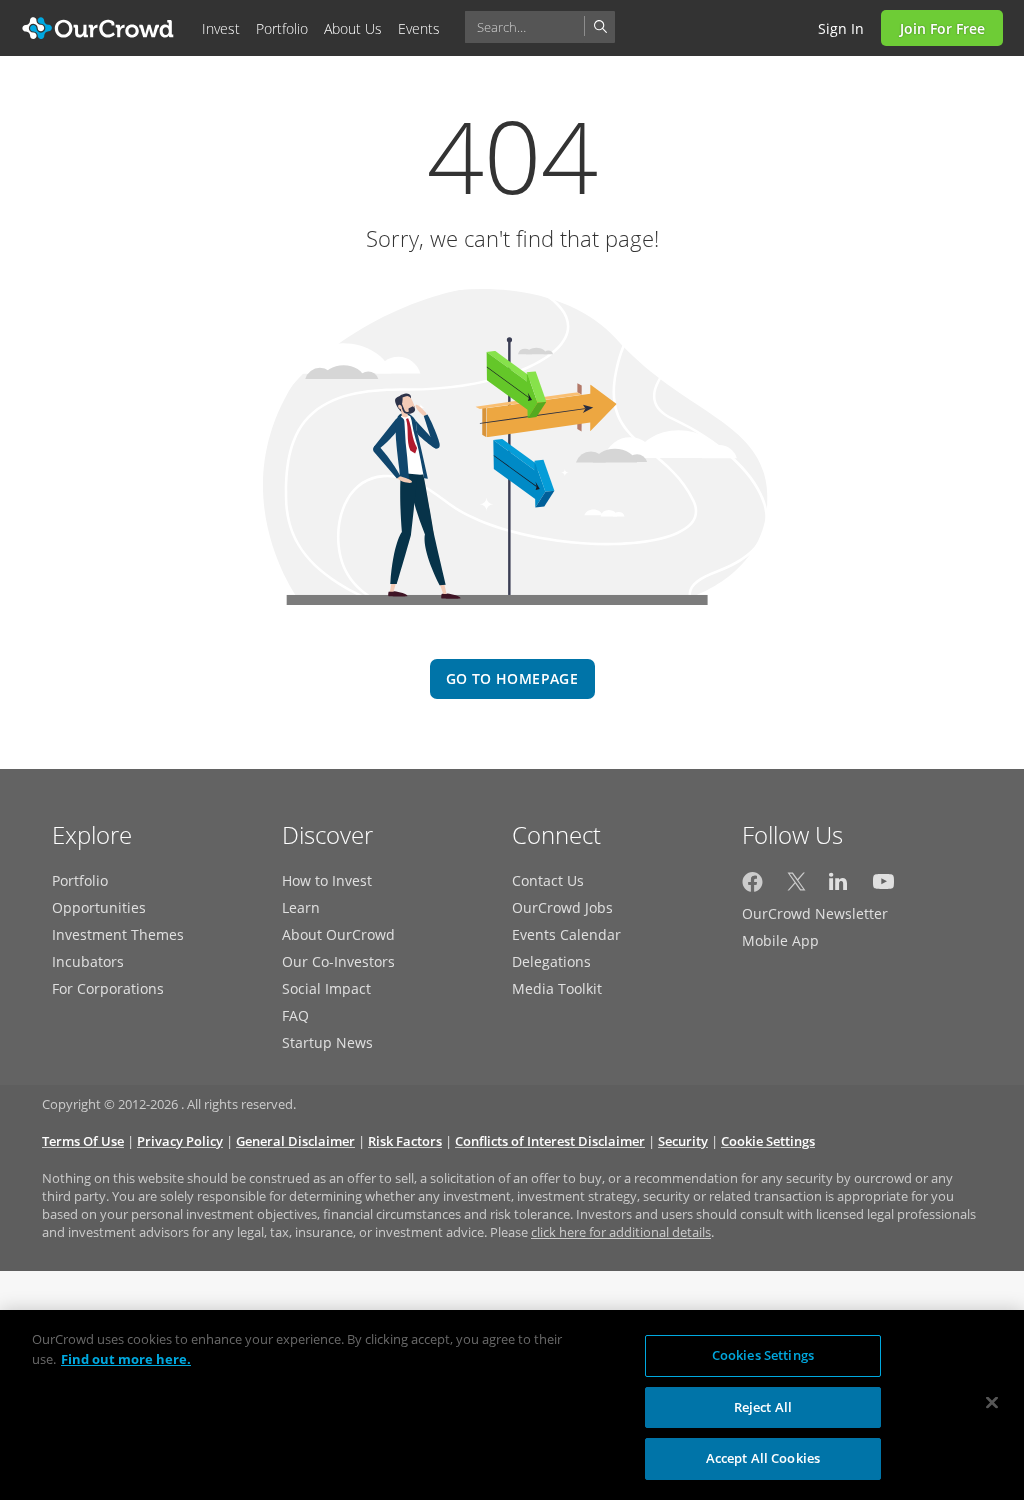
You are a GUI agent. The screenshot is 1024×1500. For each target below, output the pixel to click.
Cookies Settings (763, 1355)
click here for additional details (621, 1232)
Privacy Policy (180, 1141)
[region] (512, 1405)
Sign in (841, 28)
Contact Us (548, 880)
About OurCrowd (338, 934)
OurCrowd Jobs (562, 907)
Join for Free (942, 28)
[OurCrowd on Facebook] (752, 886)
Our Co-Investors (338, 961)
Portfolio (80, 880)
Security (683, 1141)
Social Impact (326, 988)
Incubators (88, 961)
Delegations (551, 961)
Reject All (763, 1407)
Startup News (327, 1042)
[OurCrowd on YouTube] (883, 886)
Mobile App (780, 940)
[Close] (992, 1403)
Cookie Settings (768, 1141)
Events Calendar (566, 934)
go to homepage (512, 678)
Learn (301, 907)
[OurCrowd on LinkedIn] (839, 886)
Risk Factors (405, 1141)
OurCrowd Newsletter (815, 913)
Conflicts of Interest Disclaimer (550, 1141)
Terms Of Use (83, 1141)
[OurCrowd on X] (796, 886)
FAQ (295, 1015)
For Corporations (108, 988)
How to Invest (327, 880)
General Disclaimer (295, 1141)
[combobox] (540, 27)
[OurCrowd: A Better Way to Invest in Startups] (98, 26)
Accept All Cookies (763, 1458)
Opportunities (99, 907)
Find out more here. (126, 1359)
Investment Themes (118, 934)
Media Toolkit (557, 988)
